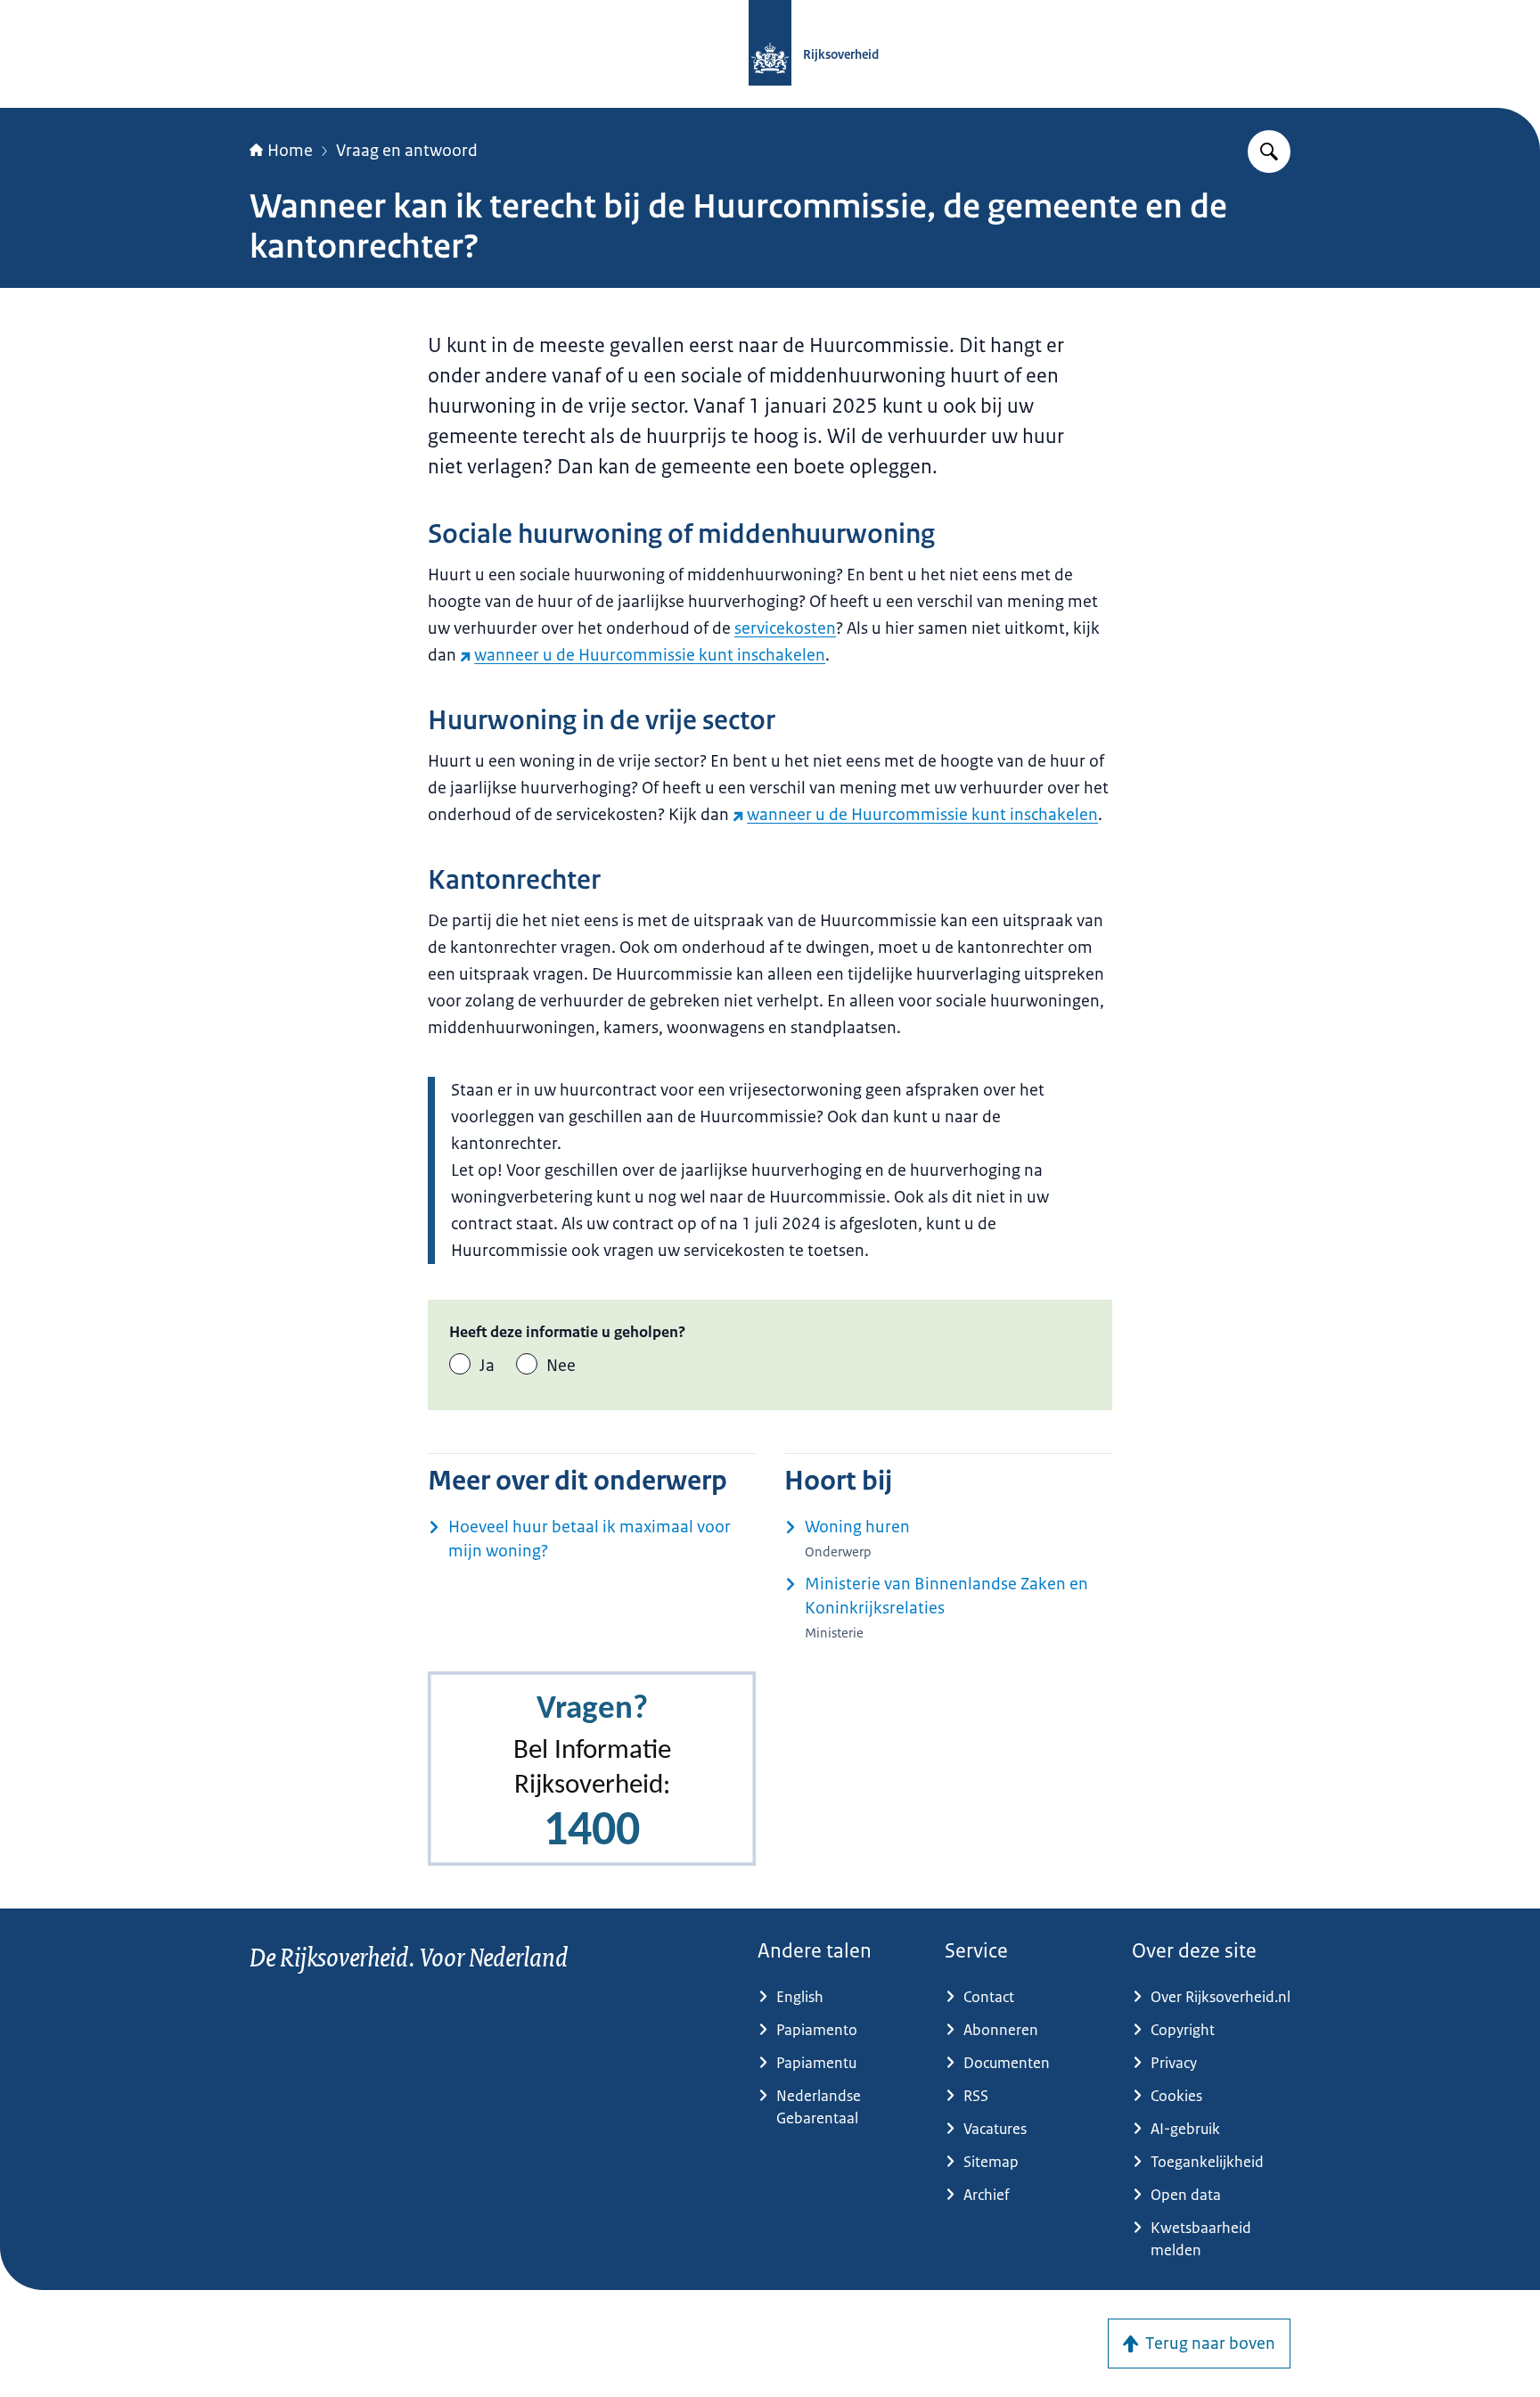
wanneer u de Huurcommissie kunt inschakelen (650, 655)
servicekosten (785, 628)
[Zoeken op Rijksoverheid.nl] (1269, 152)
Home (290, 151)
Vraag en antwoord (407, 151)
